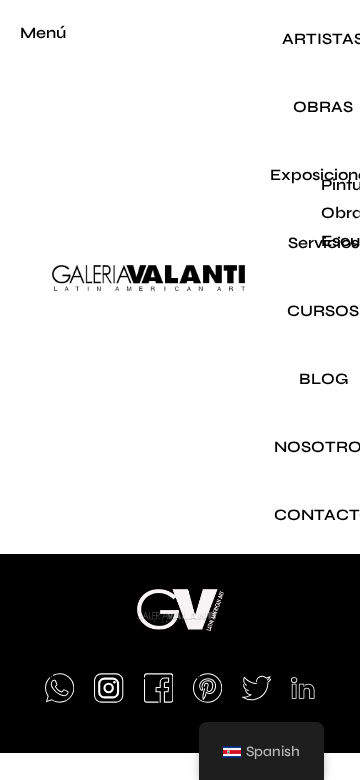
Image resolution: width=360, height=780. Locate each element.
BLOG (323, 378)
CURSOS (323, 310)
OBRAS (323, 106)
